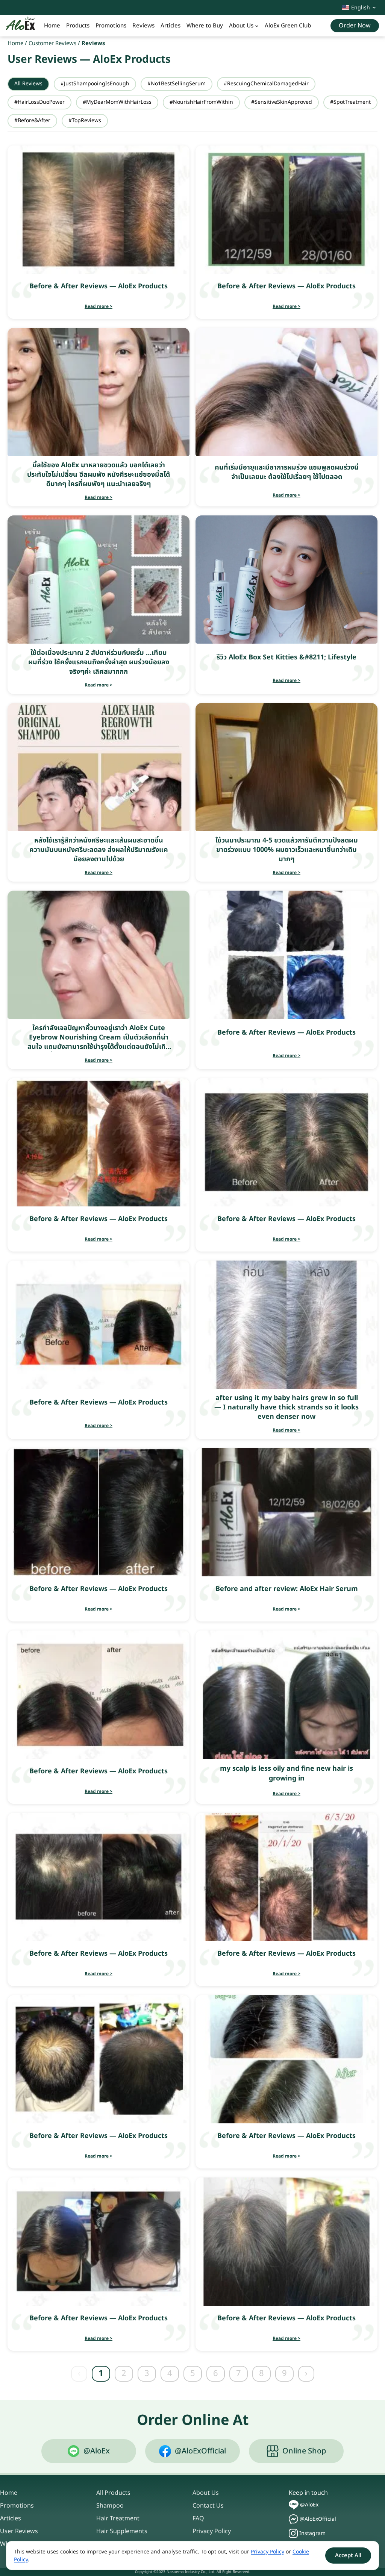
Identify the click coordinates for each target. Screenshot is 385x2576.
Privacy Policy (212, 2531)
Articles (171, 26)
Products (78, 26)
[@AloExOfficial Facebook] (293, 2519)
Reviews (143, 26)
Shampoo (110, 2506)
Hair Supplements (122, 2531)
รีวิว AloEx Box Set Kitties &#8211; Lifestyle (286, 657)
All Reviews (28, 84)
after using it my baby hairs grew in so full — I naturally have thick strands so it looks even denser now (286, 1407)
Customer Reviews (52, 43)
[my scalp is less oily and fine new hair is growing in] (286, 1695)
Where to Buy (205, 26)
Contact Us (208, 2506)
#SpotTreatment (350, 102)
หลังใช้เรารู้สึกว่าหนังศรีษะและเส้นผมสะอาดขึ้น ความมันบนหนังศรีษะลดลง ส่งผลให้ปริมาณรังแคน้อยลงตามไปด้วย (99, 850)
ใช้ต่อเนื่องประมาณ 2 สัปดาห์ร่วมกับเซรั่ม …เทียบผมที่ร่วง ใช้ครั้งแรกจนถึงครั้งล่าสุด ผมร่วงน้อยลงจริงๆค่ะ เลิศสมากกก (99, 662)
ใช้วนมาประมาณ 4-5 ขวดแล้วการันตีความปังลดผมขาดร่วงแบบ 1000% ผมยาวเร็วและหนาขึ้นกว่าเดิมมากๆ (287, 850)
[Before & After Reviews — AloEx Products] (99, 210)
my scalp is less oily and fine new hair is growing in (286, 1773)
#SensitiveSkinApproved (282, 102)
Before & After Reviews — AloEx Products (99, 286)
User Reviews (19, 2531)
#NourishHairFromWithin (201, 102)
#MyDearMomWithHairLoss (117, 102)
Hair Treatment (118, 2518)
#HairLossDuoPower (39, 102)
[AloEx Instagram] (293, 2533)
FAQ (198, 2518)
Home (52, 26)
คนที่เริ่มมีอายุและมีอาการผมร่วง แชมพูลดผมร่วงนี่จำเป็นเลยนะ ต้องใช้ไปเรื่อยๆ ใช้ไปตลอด (287, 472)
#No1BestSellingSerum (177, 84)
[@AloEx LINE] (294, 2505)
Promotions (111, 26)
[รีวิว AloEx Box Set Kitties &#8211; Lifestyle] (286, 580)
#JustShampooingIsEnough (95, 84)
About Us (241, 26)
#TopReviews (85, 120)
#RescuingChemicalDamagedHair (266, 84)
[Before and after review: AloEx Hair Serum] (286, 1512)
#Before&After (32, 120)
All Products (113, 2493)
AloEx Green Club (288, 26)
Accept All (348, 2556)
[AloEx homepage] (20, 26)
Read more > (99, 306)
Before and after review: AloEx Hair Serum (287, 1589)
